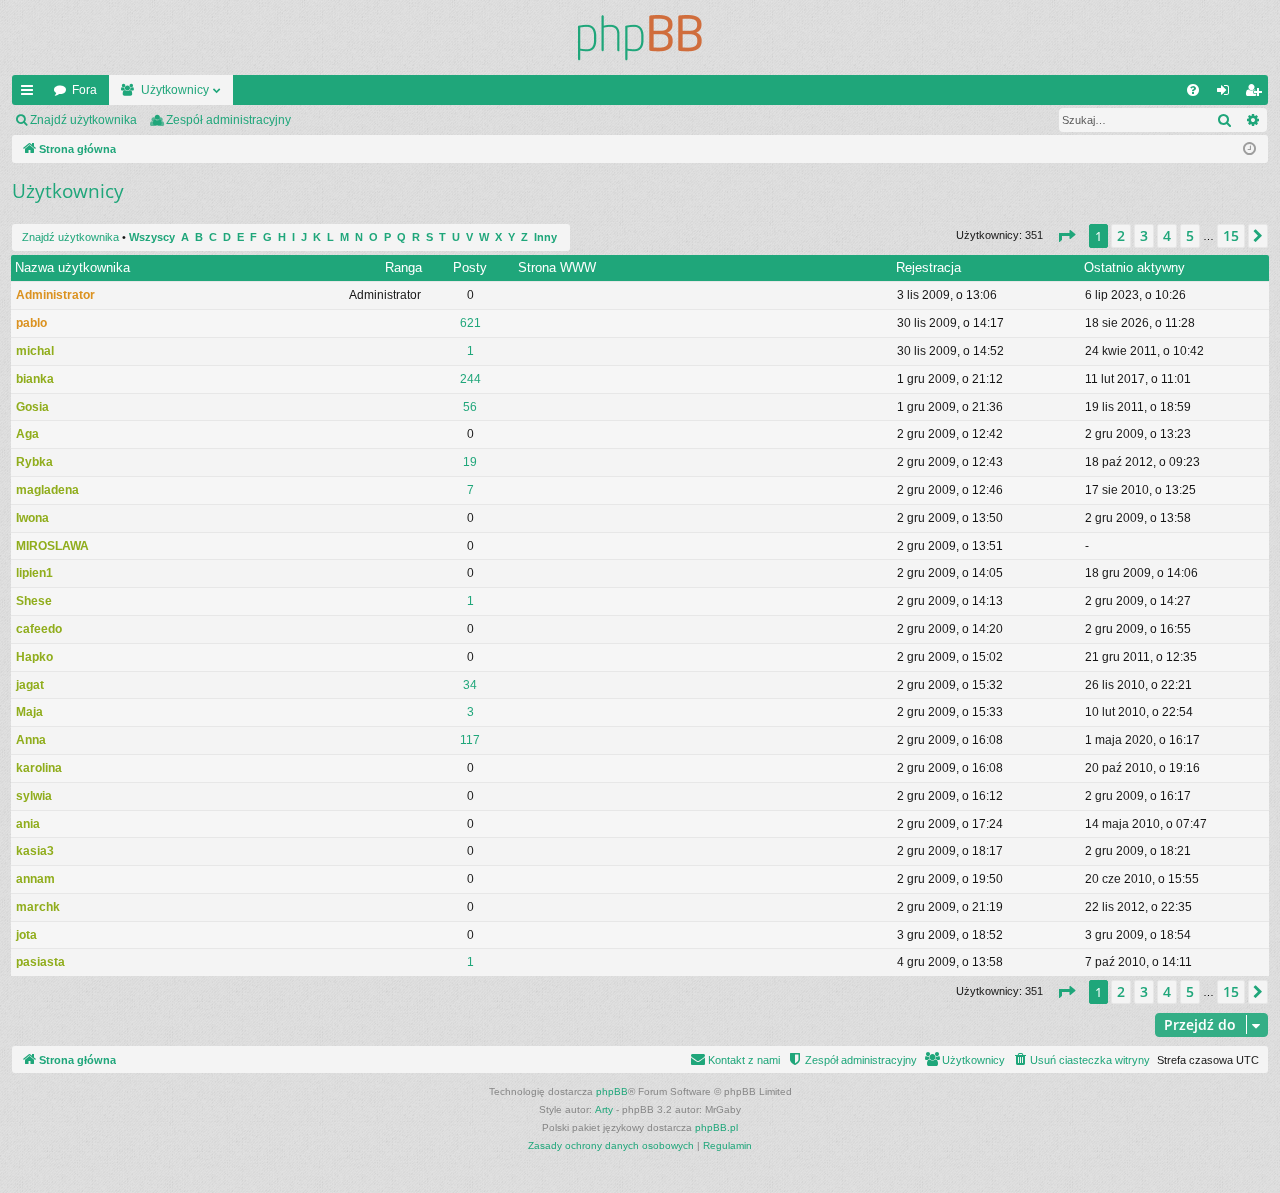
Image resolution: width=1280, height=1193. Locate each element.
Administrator (55, 295)
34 (470, 685)
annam (35, 879)
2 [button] (1121, 235)
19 (470, 462)
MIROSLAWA (52, 546)
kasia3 (35, 851)
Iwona (32, 518)
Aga (27, 434)
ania (28, 824)
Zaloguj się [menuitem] (1227, 94)
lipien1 (34, 573)
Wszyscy (152, 237)
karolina (39, 768)
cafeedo (39, 629)
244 (470, 379)
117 (470, 740)
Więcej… (31, 94)
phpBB (612, 1091)
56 (470, 407)
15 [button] (1231, 235)
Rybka (34, 462)
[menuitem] (1193, 90)
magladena (47, 490)
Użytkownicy (175, 90)
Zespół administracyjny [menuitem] (228, 120)
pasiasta (40, 962)
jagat (30, 685)
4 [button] (1167, 235)
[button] (1066, 236)
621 (470, 323)
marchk (38, 907)
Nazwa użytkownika (72, 267)
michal (35, 351)
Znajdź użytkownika (83, 120)
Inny (545, 237)
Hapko (34, 657)
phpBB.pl (716, 1127)
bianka (35, 379)
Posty (470, 267)
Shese (34, 601)
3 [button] (1144, 235)
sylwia (34, 796)
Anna (31, 740)
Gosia (32, 407)
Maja (29, 712)
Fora (84, 90)
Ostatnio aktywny (1134, 267)
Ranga (403, 267)
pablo (31, 323)
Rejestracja (928, 267)
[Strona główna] (640, 37)
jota (26, 935)
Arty (604, 1109)
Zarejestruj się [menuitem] (1257, 94)
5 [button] (1190, 235)
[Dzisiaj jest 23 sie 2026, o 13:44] (1249, 149)
